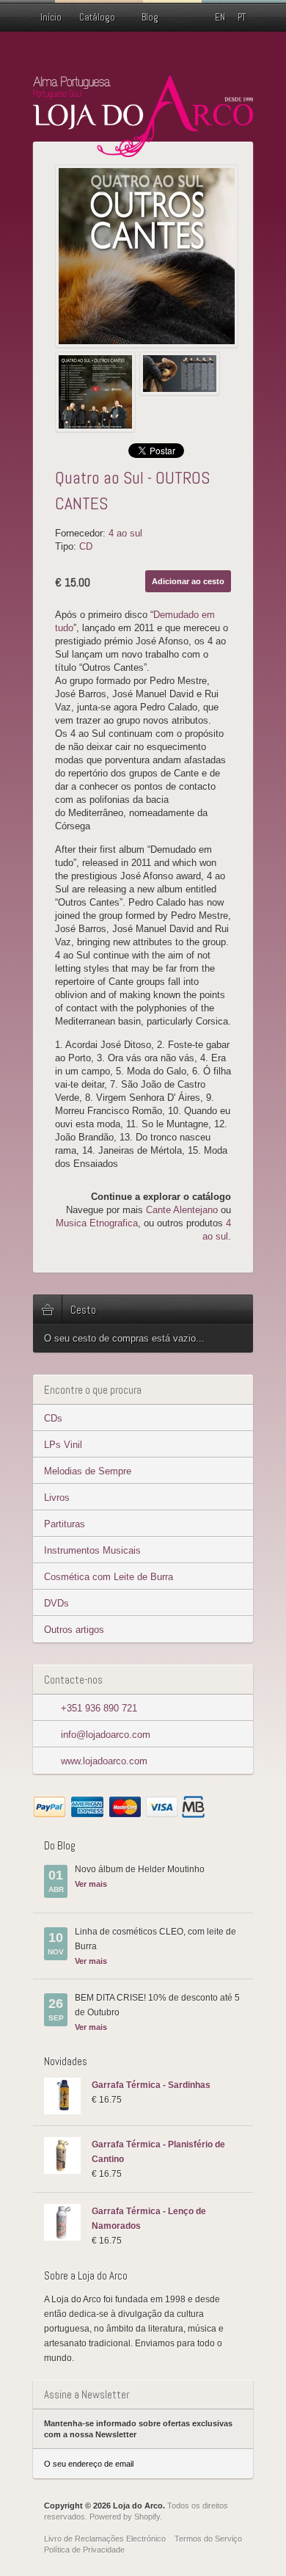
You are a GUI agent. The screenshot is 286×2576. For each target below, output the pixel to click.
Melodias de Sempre (88, 1471)
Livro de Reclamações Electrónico (105, 2539)
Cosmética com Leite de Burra (109, 1577)
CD (86, 546)
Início (51, 17)
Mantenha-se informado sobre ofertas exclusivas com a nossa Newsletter (138, 2429)
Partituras (65, 1524)
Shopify (147, 2517)
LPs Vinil (63, 1445)
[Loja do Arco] (143, 151)
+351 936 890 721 (99, 1708)
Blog (150, 17)
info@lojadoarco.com (106, 1735)
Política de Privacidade (84, 2550)
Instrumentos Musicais (92, 1550)
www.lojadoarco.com (104, 1761)
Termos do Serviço (208, 2539)
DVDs (56, 1603)
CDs (53, 1418)
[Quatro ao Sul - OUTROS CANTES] (147, 256)
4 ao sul (125, 533)
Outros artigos (74, 1630)
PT (242, 17)
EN (220, 17)
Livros (57, 1498)
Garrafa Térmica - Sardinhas (151, 2085)
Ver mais (91, 1884)
